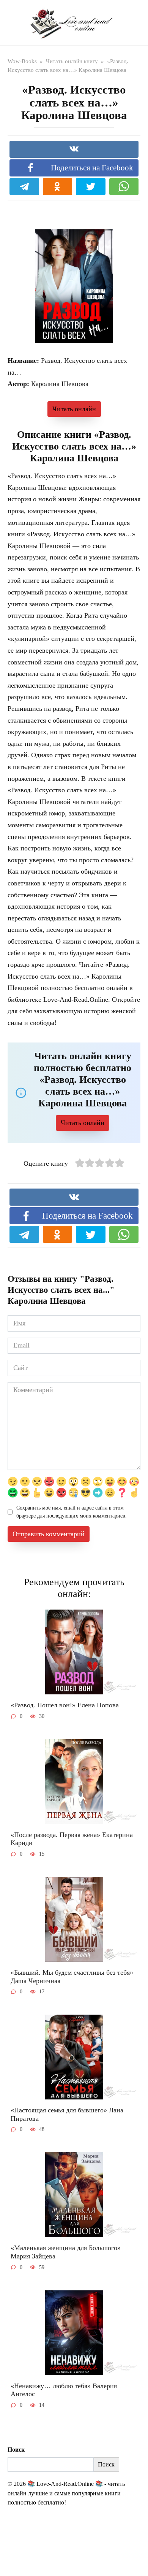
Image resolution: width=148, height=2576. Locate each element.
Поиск (16, 2450)
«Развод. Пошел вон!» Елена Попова (65, 1705)
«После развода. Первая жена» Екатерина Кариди (72, 1839)
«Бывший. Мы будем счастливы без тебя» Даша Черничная (72, 1977)
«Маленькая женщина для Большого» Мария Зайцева (66, 2252)
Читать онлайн (74, 409)
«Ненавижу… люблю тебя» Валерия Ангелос (64, 2390)
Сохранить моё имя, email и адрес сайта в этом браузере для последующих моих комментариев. (72, 1512)
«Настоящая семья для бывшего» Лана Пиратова (67, 2114)
